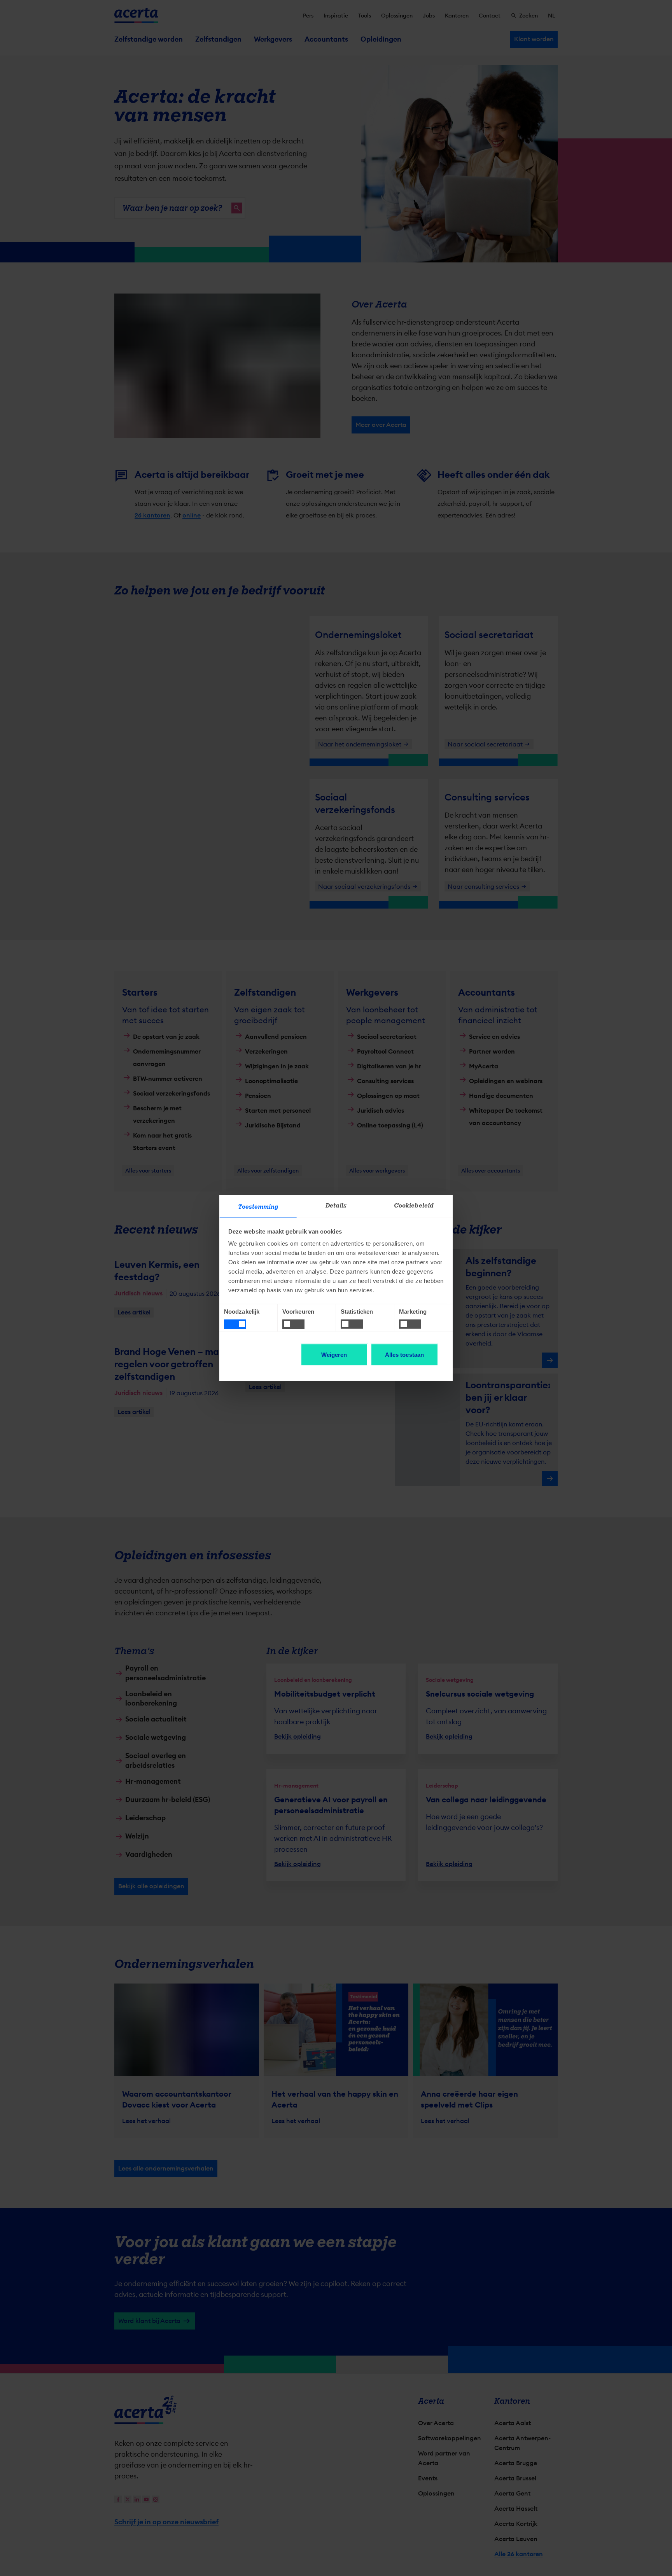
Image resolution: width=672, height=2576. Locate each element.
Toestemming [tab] (258, 1207)
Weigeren (334, 1355)
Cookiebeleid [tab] (414, 1206)
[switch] (293, 1324)
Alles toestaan (404, 1355)
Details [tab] (336, 1206)
